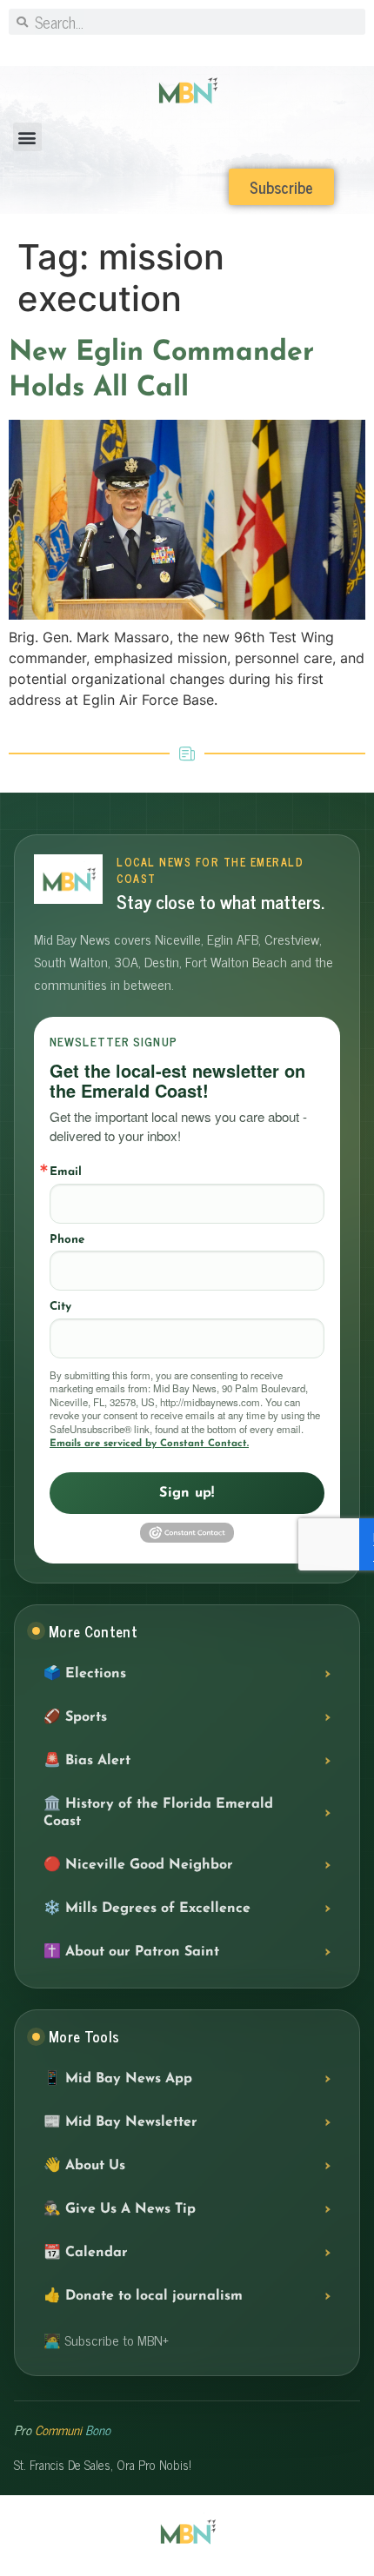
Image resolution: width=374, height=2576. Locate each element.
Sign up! (187, 1493)
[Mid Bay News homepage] (68, 879)
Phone (67, 1240)
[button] (27, 137)
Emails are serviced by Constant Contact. (149, 1444)
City (60, 1307)
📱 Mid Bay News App (118, 2079)
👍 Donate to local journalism (143, 2296)
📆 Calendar (86, 2253)
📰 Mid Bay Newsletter (120, 2122)
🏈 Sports (75, 1717)
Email (66, 1172)
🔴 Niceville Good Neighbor (138, 1865)
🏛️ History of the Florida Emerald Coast (158, 1813)
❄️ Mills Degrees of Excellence (147, 1909)
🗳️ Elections (85, 1674)
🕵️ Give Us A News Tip (120, 2209)
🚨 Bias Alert (87, 1761)
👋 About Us (84, 2166)
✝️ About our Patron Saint (131, 1952)
